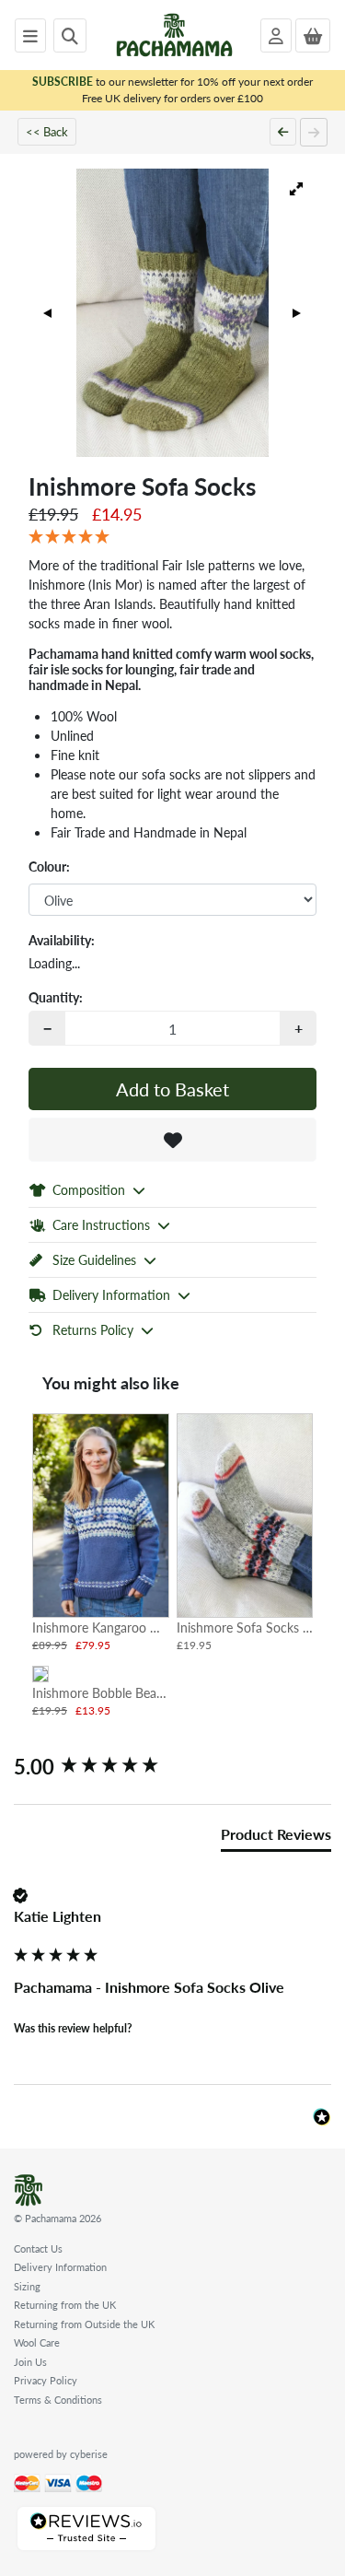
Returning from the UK (65, 2305)
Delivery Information (60, 2267)
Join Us (30, 2362)
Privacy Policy (46, 2380)
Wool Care (37, 2342)
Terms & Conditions (58, 2400)
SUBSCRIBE (63, 82)
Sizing (27, 2286)
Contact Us (38, 2248)
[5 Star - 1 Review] (172, 537)
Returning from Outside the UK (84, 2324)
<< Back (47, 131)
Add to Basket (172, 1089)
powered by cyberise (61, 2454)
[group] (172, 1767)
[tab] (276, 1838)
